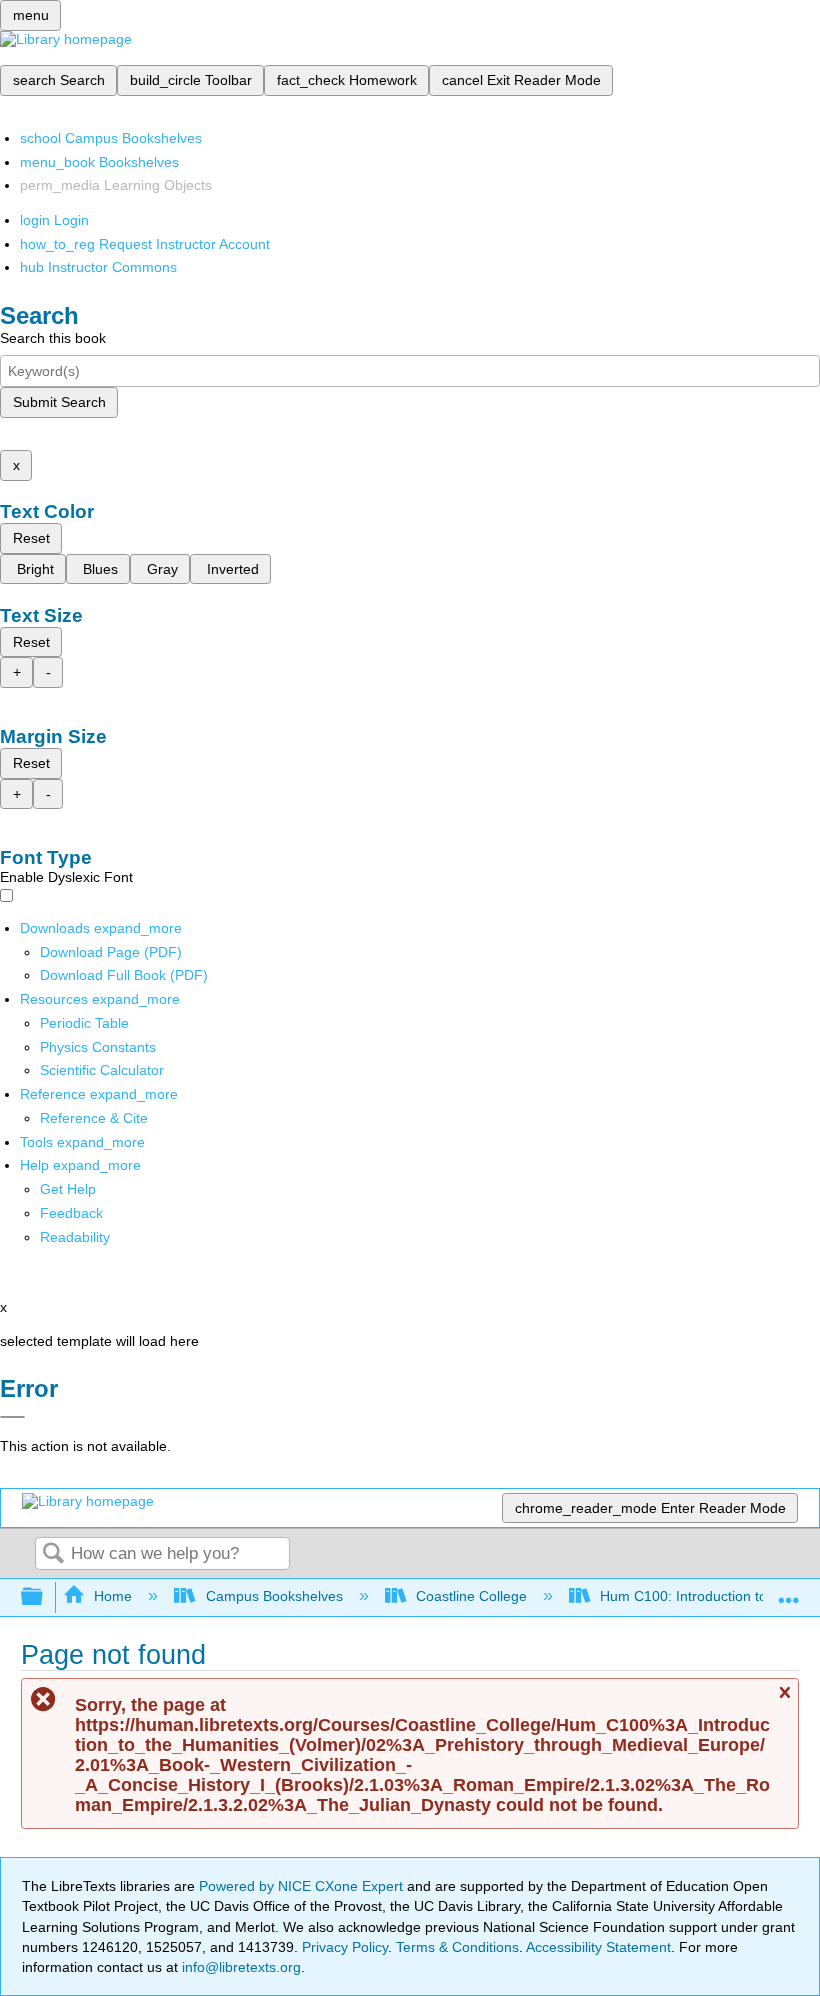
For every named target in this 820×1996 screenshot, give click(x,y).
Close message (784, 1701)
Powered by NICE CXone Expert (303, 1886)
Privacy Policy (345, 1947)
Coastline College (471, 1596)
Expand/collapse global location (789, 1591)
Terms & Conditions (457, 1947)
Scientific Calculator (102, 1070)
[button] (71, 1213)
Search (53, 1554)
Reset (31, 538)
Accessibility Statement (598, 1947)
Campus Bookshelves (274, 1596)
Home (113, 1596)
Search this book (53, 338)
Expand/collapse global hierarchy (45, 1597)
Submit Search (59, 402)
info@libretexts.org (239, 1967)
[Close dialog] (12, 1417)
